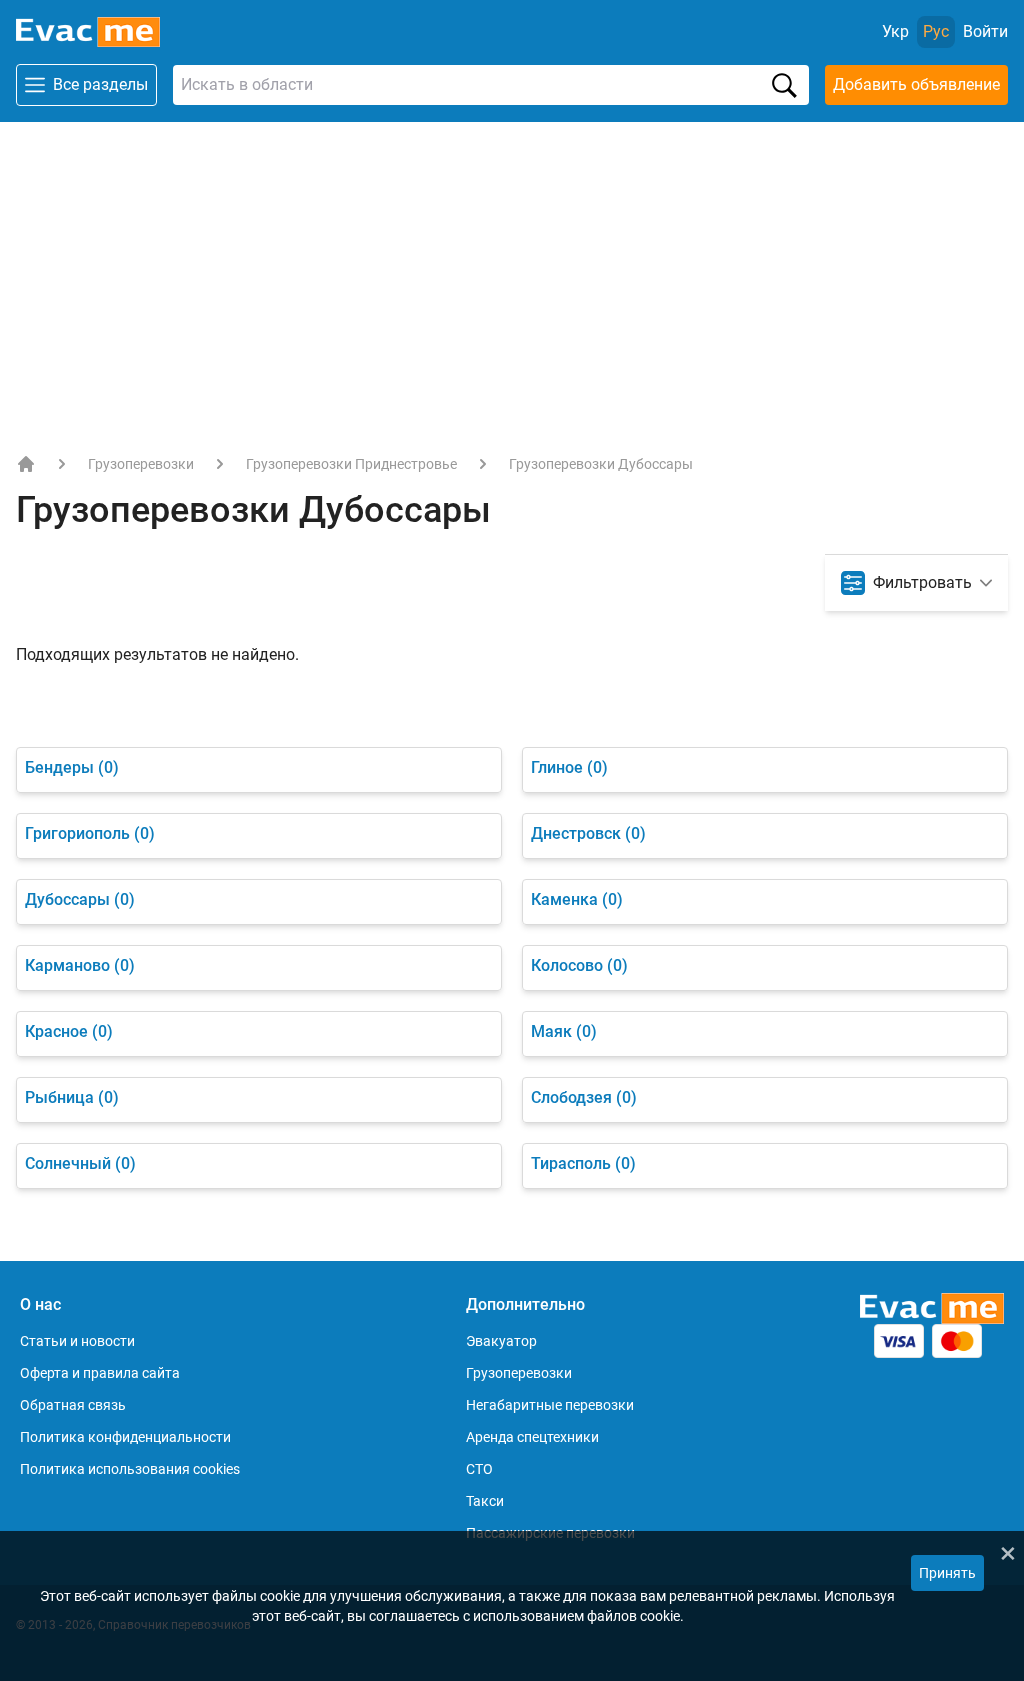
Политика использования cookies (130, 1469)
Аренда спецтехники (532, 1437)
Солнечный (80, 1163)
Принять (947, 1573)
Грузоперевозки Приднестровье (351, 464)
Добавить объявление (916, 84)
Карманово (80, 965)
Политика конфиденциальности (125, 1437)
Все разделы (100, 84)
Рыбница (72, 1097)
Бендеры (72, 767)
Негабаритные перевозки (550, 1405)
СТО (479, 1469)
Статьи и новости (77, 1341)
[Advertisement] (512, 272)
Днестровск (588, 833)
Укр (895, 31)
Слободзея (584, 1097)
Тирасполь (583, 1163)
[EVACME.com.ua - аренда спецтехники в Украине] (26, 464)
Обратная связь (73, 1405)
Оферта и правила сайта (100, 1373)
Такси (485, 1501)
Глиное (569, 767)
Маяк (564, 1031)
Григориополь (90, 833)
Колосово (579, 965)
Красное (69, 1031)
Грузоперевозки (141, 464)
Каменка (577, 899)
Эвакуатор (501, 1341)
